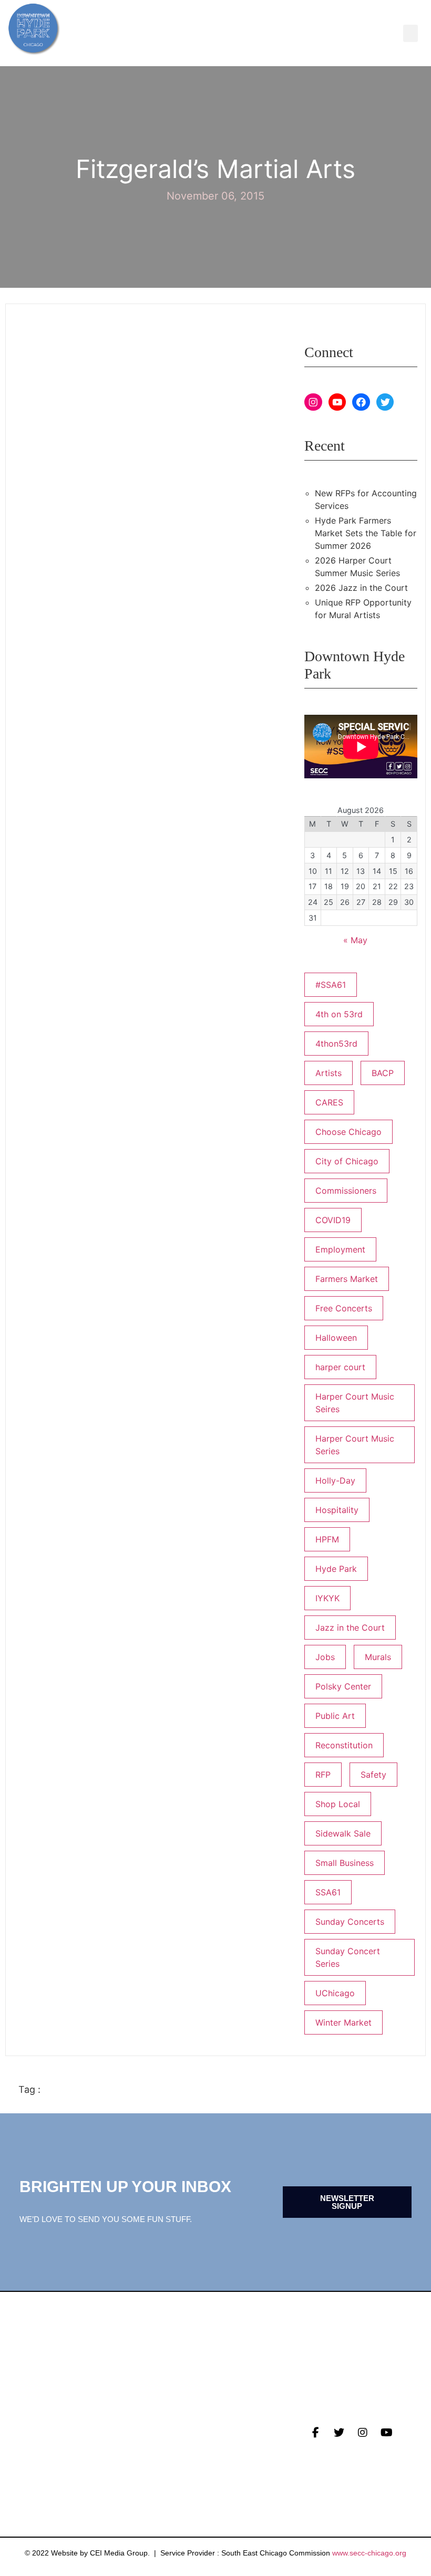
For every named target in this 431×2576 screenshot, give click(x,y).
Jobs (325, 1657)
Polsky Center (343, 1686)
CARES (329, 1102)
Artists (329, 1073)
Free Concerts (344, 1308)
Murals (378, 1657)
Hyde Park (336, 1569)
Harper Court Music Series (355, 1445)
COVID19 (333, 1220)
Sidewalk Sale (343, 1833)
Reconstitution (344, 1745)
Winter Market (343, 2022)
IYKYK (327, 1598)
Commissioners (346, 1191)
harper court (340, 1367)
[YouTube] (337, 402)
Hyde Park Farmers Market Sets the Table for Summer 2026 (366, 533)
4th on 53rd (339, 1014)
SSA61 (328, 1892)
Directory (175, 2426)
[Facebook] (361, 402)
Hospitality (337, 1510)
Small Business (345, 1863)
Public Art (335, 1716)
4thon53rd (336, 1044)
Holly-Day (335, 1480)
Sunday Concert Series (348, 1957)
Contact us (45, 2475)
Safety (373, 1775)
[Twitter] (385, 402)
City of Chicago (347, 1161)
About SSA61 (178, 2459)
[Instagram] (313, 402)
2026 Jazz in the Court (361, 588)
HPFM (327, 1539)
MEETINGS (39, 2459)
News (30, 2426)
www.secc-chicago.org (369, 2553)
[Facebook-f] (315, 2433)
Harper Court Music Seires (355, 1403)
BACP (383, 1073)
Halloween (336, 1338)
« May (355, 940)
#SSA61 (331, 985)
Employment (340, 1249)
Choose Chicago (348, 1132)
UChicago (335, 1993)
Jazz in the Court (350, 1628)
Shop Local (338, 1804)
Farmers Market (347, 1279)
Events (35, 2443)
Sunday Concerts (350, 1922)
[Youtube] (386, 2433)
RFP (323, 1775)
